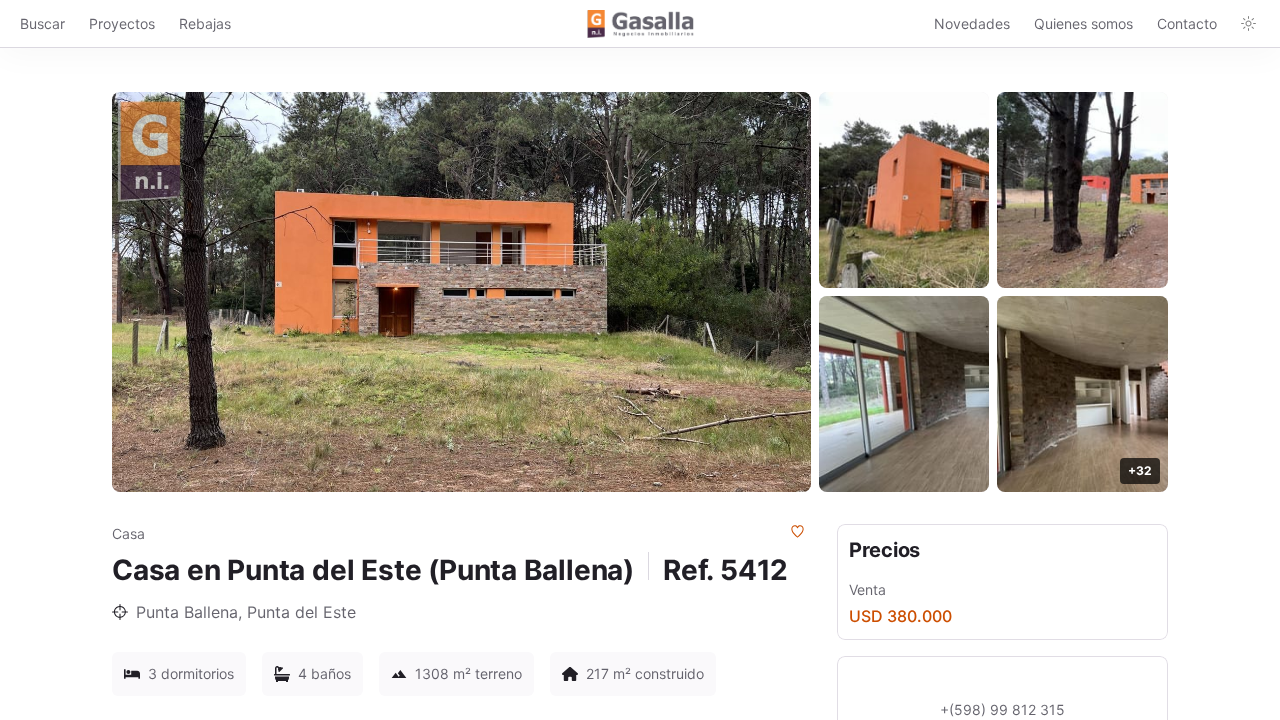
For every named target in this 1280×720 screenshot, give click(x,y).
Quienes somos (1083, 23)
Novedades (972, 23)
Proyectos (122, 23)
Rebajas (205, 23)
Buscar (42, 23)
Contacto (1187, 23)
